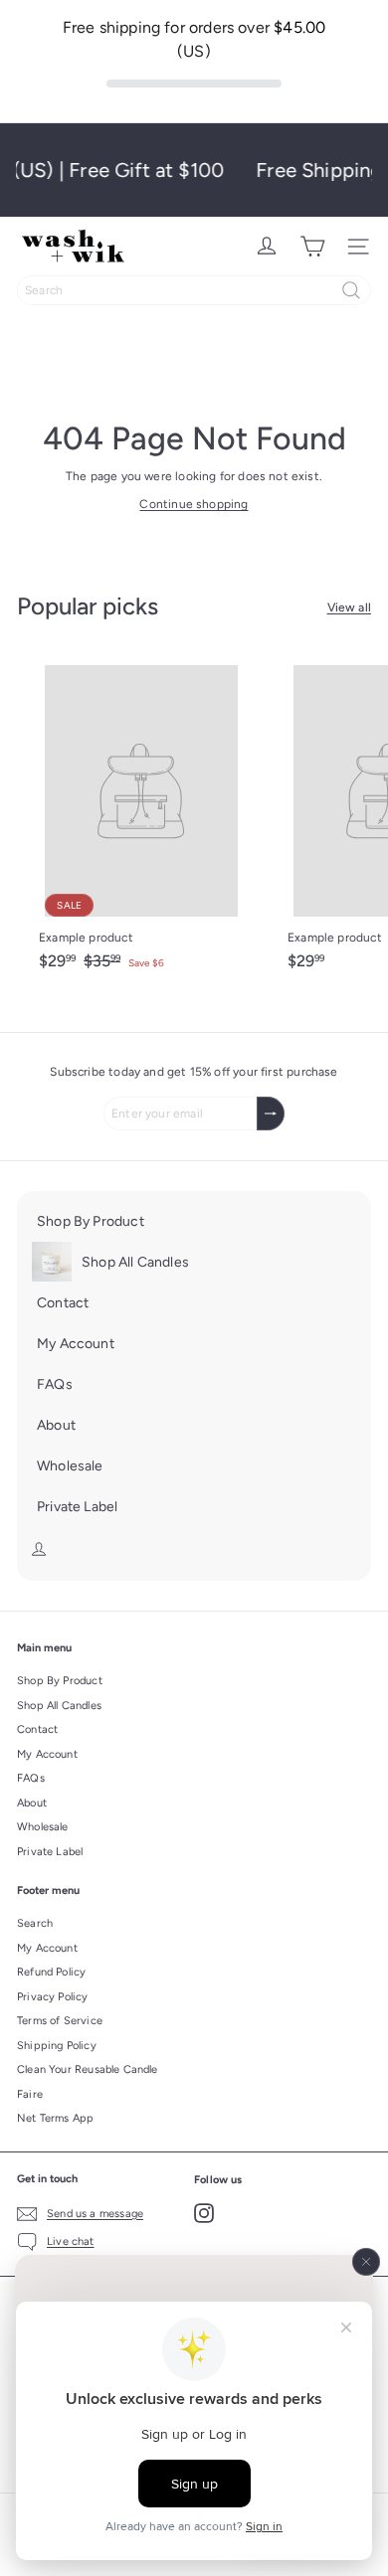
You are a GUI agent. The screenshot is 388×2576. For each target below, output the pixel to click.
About (32, 1803)
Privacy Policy (53, 1997)
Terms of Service (60, 2021)
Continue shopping (194, 504)
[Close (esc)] (366, 2262)
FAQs (31, 1778)
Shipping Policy (57, 2046)
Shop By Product (60, 1681)
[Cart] (312, 247)
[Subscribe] (271, 1114)
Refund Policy (51, 1972)
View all (349, 607)
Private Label (50, 1852)
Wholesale (43, 1827)
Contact (37, 1729)
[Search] (351, 290)
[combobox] (194, 290)
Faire (30, 2094)
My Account (47, 1754)
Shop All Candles (59, 1706)
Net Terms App (55, 2118)
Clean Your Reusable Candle (88, 2069)
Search (35, 1923)
